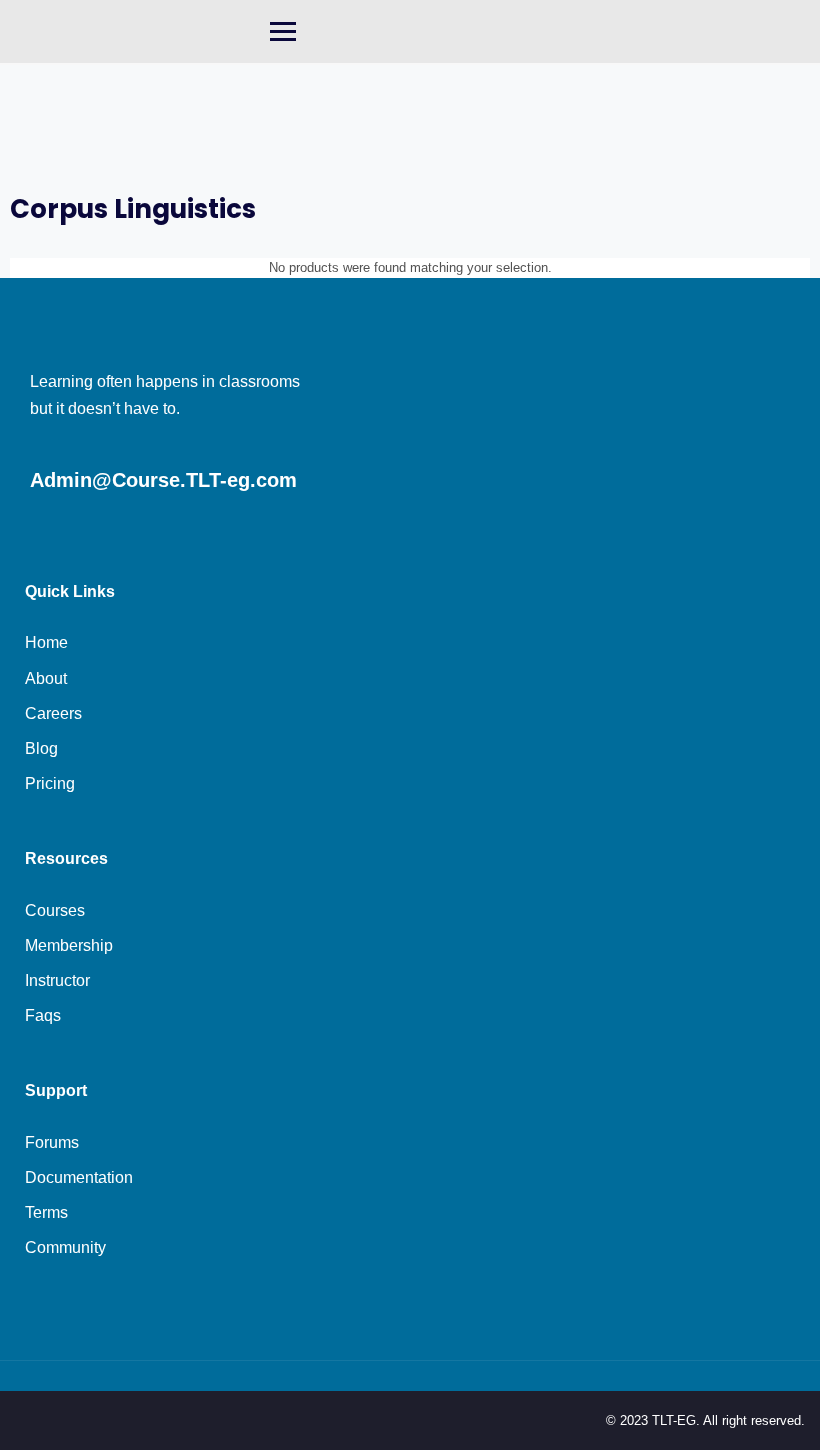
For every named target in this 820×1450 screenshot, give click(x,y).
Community (65, 1247)
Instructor (57, 980)
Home (46, 642)
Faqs (43, 1015)
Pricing (50, 783)
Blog (41, 748)
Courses (55, 910)
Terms (46, 1212)
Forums (52, 1142)
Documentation (79, 1177)
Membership (69, 945)
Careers (53, 713)
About (46, 678)
